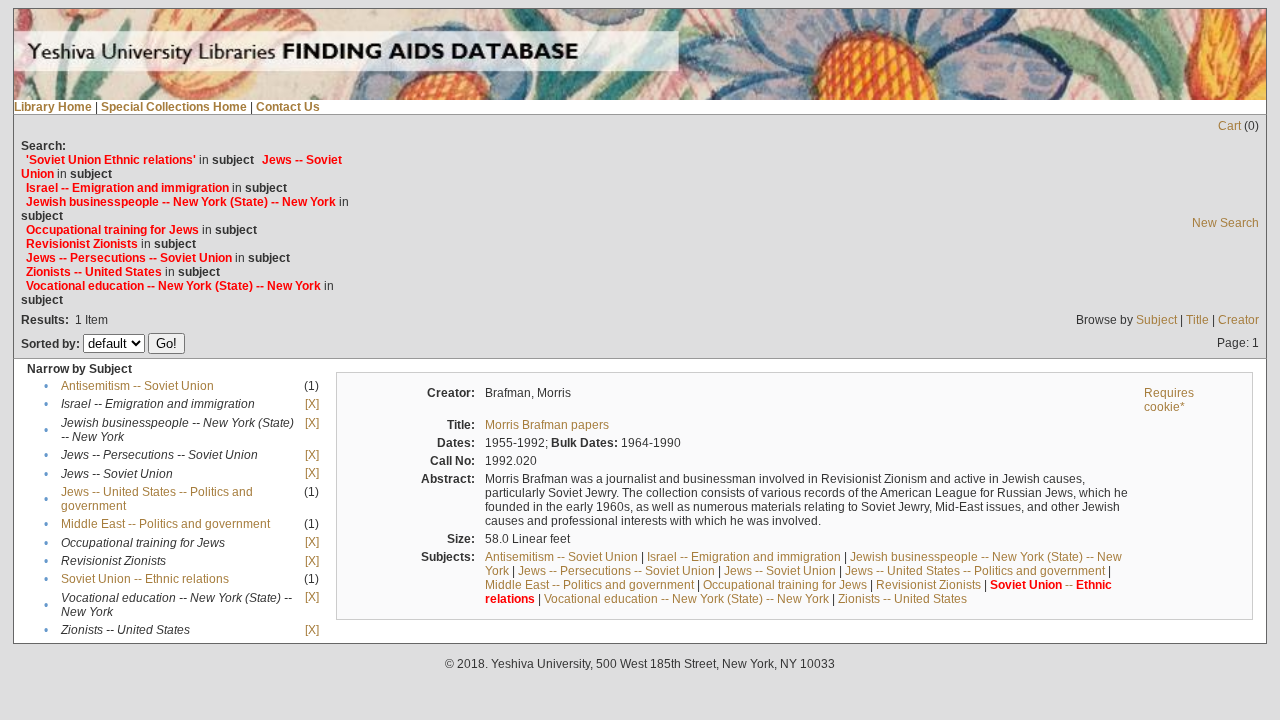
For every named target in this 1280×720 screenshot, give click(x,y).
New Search (1225, 223)
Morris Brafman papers (547, 425)
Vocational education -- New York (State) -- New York (686, 599)
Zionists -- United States (902, 599)
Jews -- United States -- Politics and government (975, 571)
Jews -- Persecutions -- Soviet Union (616, 571)
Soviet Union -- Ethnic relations (145, 579)
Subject (1156, 320)
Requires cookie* (1169, 400)
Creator (1238, 320)
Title (1197, 320)
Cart (1229, 126)
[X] (312, 404)
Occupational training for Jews (785, 585)
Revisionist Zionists (928, 585)
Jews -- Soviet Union (780, 571)
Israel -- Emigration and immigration (744, 557)
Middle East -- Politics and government (165, 524)
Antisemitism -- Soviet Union (137, 386)
